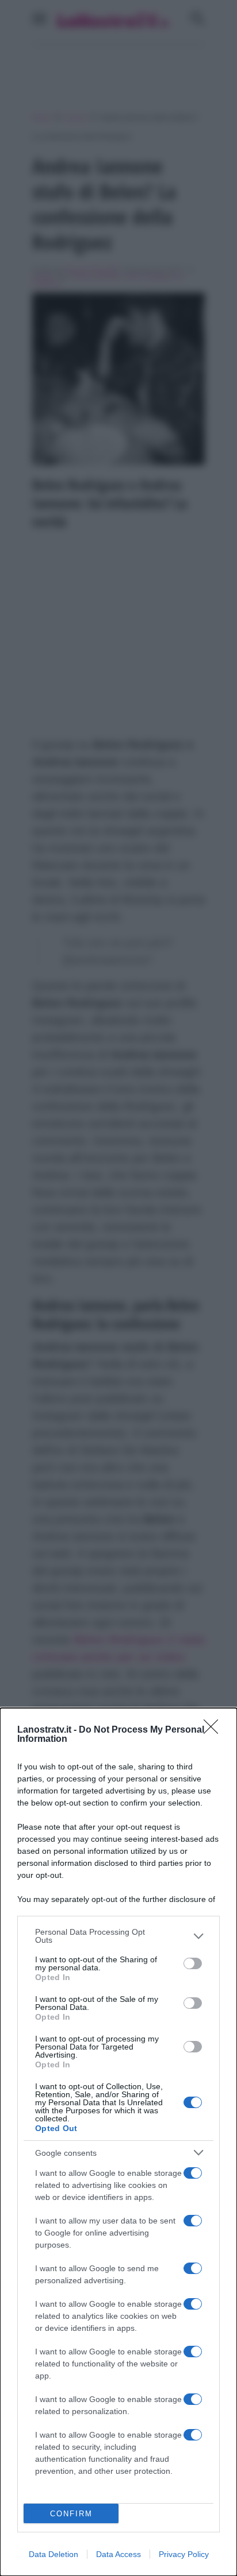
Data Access (118, 2554)
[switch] (193, 1963)
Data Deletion (53, 2554)
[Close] (215, 1730)
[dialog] (118, 2142)
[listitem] (118, 1936)
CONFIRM (71, 2514)
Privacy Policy (184, 2554)
